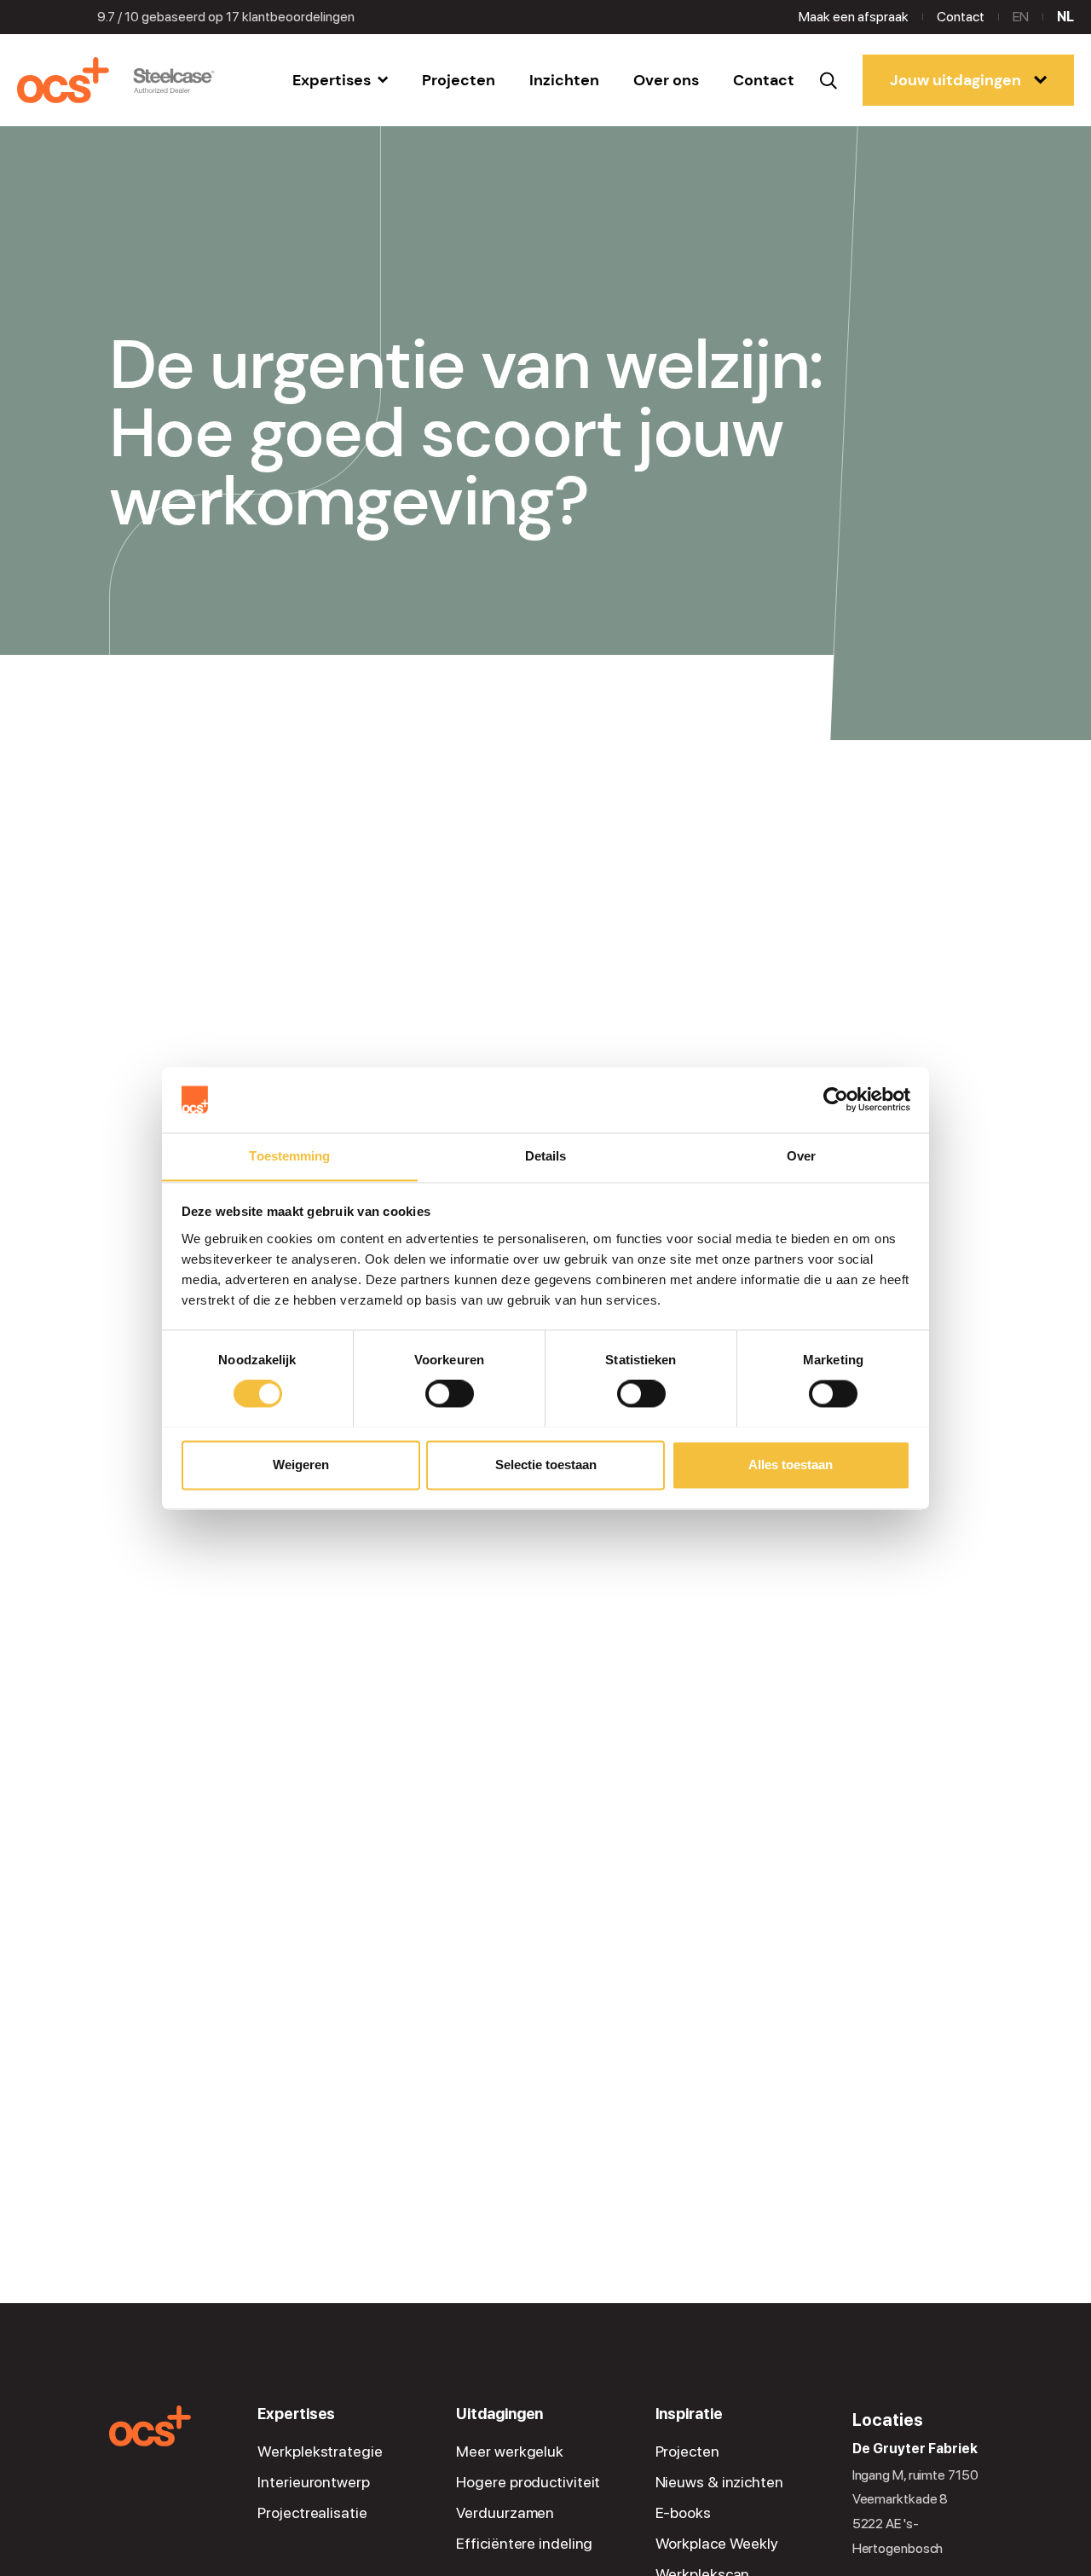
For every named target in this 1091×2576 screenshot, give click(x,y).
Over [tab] (801, 1156)
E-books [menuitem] (683, 2513)
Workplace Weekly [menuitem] (717, 2544)
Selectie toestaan (546, 1465)
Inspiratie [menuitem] (689, 2414)
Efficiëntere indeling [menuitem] (524, 2544)
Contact (961, 17)
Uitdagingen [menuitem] (499, 2414)
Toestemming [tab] (289, 1156)
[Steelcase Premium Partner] (174, 81)
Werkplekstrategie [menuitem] (320, 2452)
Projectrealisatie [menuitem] (312, 2513)
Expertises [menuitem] (296, 2414)
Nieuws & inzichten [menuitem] (719, 2482)
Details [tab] (546, 1156)
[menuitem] (340, 80)
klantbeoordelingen (290, 17)
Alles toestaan (791, 1465)
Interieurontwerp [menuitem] (313, 2482)
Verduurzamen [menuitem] (505, 2513)
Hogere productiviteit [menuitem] (528, 2482)
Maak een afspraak (854, 17)
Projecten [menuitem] (687, 2452)
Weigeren (301, 1465)
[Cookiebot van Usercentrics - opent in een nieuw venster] (836, 1099)
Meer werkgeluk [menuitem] (510, 2452)
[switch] (450, 1393)
